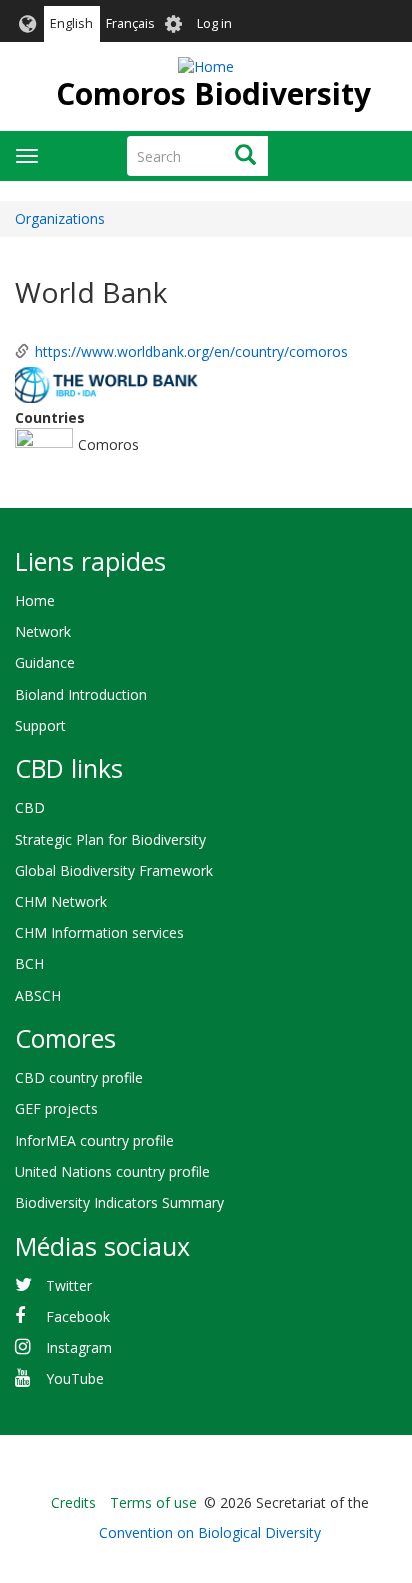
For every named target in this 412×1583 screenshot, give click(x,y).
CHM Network (61, 901)
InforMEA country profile (94, 1140)
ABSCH (38, 995)
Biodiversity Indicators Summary (119, 1202)
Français (130, 23)
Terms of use (153, 1502)
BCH (29, 963)
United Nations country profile (112, 1171)
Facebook (78, 1316)
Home (35, 600)
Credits (73, 1502)
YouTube (75, 1378)
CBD (30, 807)
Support (40, 725)
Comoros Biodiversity (213, 93)
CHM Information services (99, 932)
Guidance (45, 662)
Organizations (60, 218)
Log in (214, 23)
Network (43, 631)
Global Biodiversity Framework (114, 870)
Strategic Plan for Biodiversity (110, 839)
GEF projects (56, 1108)
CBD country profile (79, 1077)
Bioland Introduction (81, 694)
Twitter (69, 1285)
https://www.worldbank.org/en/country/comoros (191, 351)
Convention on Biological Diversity (210, 1532)
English (71, 23)
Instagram (79, 1347)
